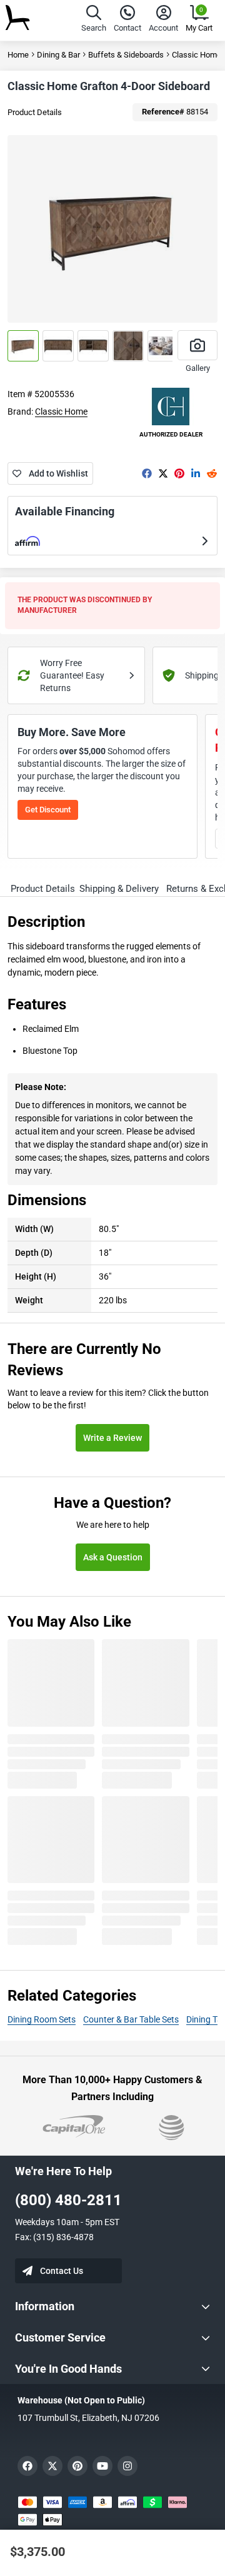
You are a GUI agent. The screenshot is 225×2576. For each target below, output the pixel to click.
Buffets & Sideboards (126, 55)
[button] (94, 20)
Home (18, 55)
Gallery (198, 368)
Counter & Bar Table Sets (131, 2019)
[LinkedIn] (196, 473)
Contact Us (62, 2271)
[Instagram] (127, 2466)
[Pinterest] (179, 473)
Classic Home (61, 412)
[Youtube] (102, 2466)
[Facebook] (147, 473)
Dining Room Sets (42, 2019)
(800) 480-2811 (68, 2200)
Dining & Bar (58, 55)
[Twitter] (163, 473)
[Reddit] (212, 473)
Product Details (35, 112)
